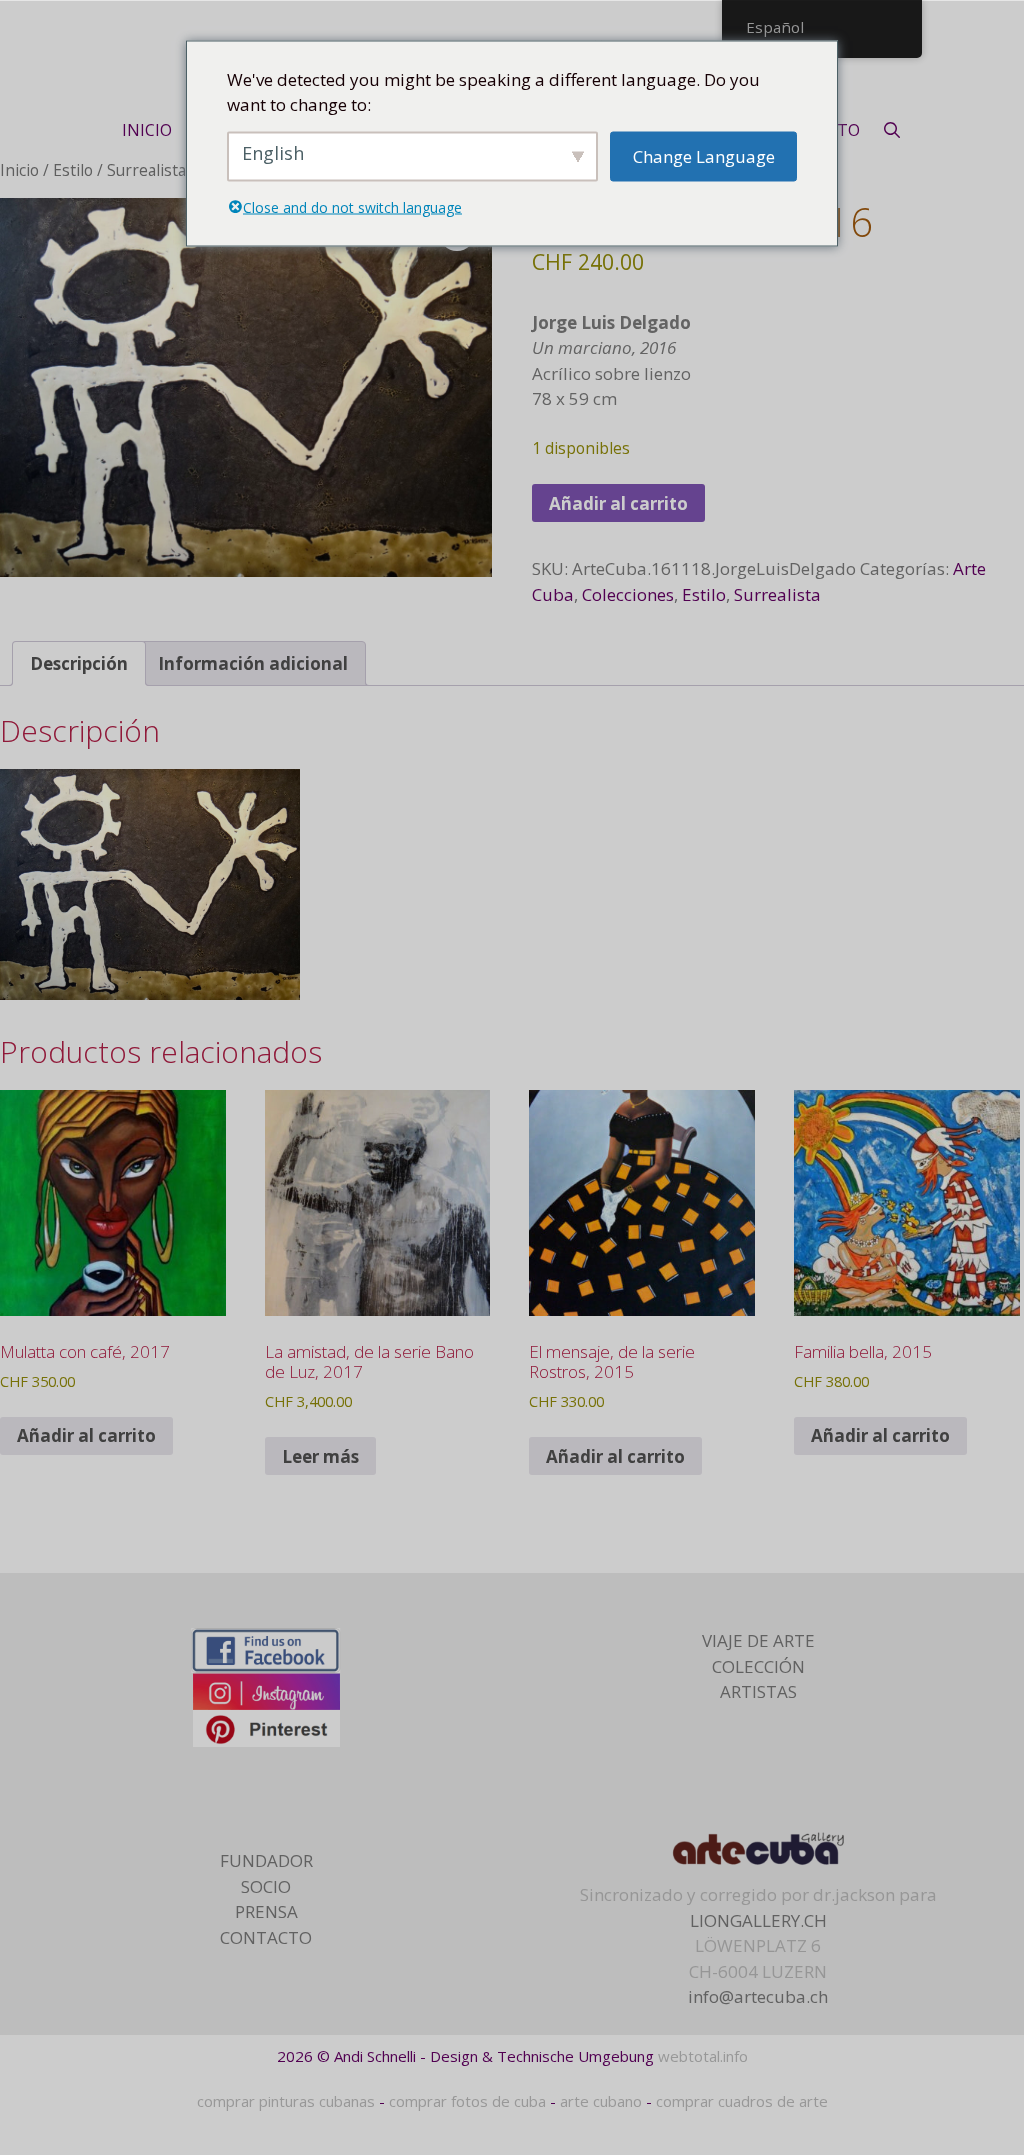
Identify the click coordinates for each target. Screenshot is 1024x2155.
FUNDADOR (266, 1860)
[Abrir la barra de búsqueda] (892, 130)
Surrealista (146, 170)
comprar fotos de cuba (467, 2101)
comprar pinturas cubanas (286, 2101)
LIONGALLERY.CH (758, 1920)
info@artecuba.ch (758, 1996)
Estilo (73, 170)
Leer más (320, 1456)
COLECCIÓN (758, 1666)
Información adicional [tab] (253, 663)
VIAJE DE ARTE (758, 1640)
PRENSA (266, 1911)
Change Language (704, 155)
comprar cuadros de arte (742, 2101)
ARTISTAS (758, 1691)
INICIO (147, 130)
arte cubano (601, 2101)
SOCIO (266, 1886)
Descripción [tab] (79, 663)
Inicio (19, 170)
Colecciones (628, 594)
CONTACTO (266, 1937)
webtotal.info (703, 2056)
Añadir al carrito (618, 503)
